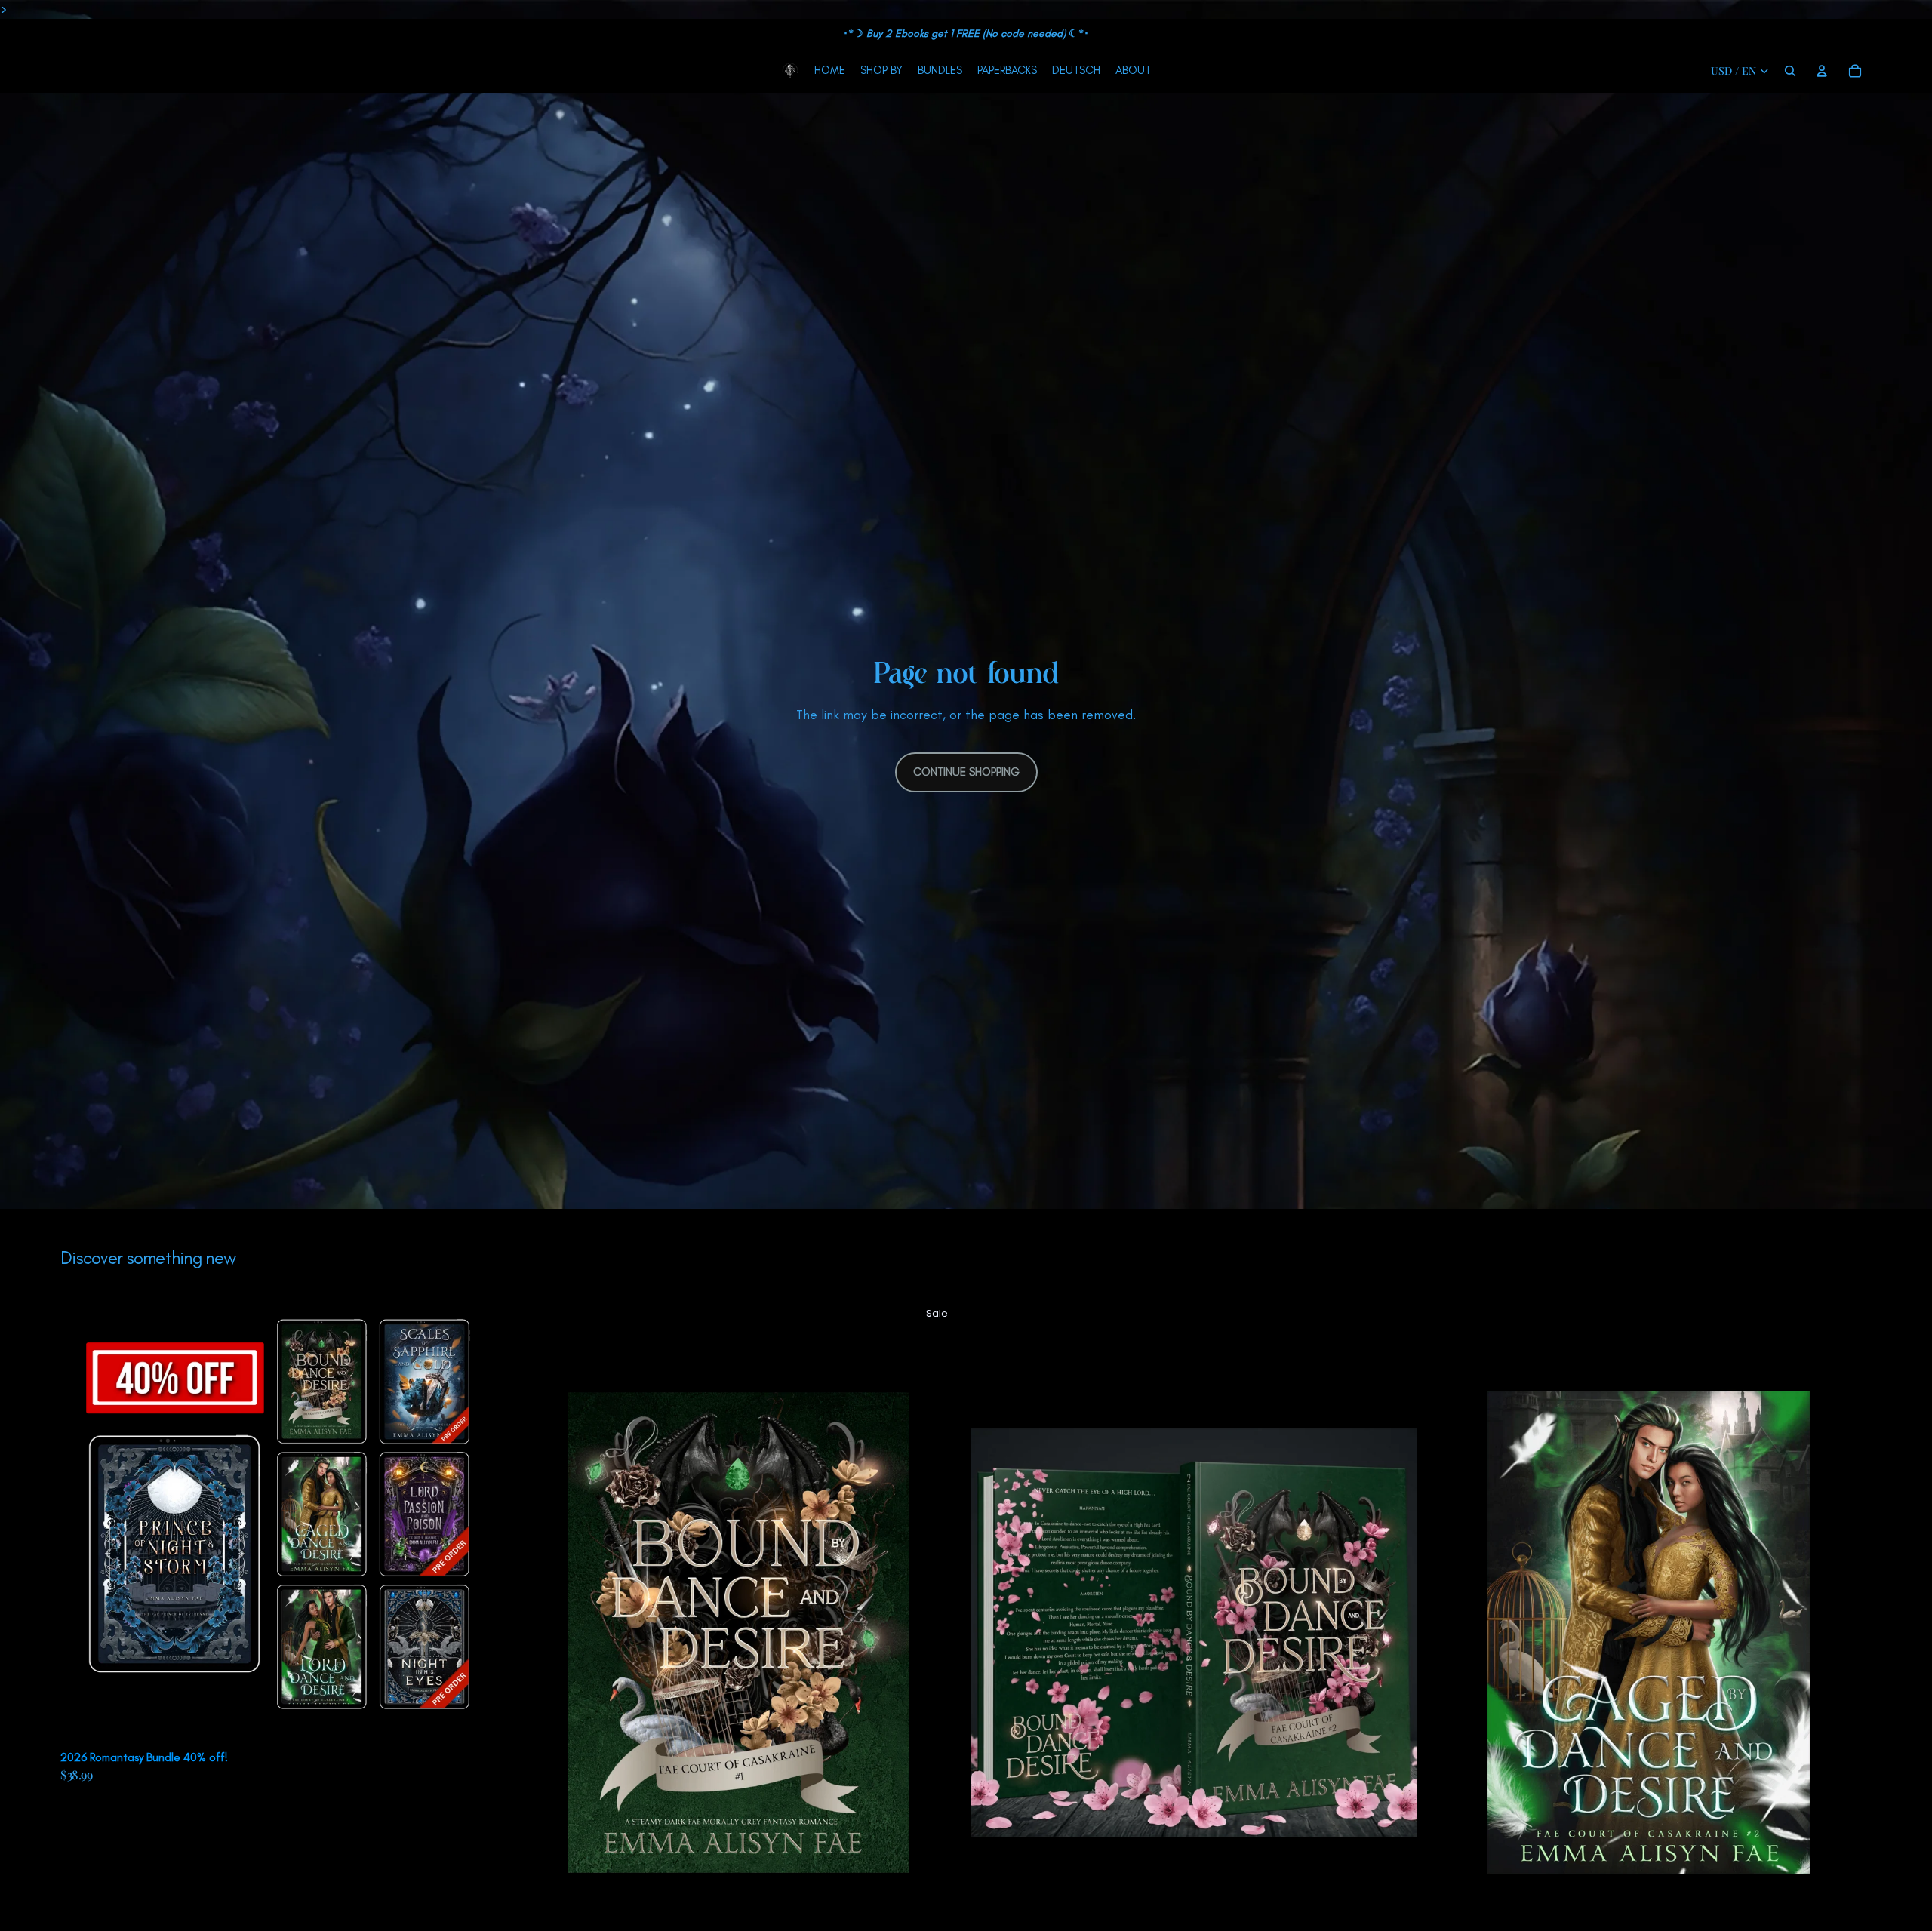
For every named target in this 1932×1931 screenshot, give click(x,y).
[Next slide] (484, 1521)
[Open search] (1790, 71)
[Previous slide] (83, 1521)
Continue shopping (966, 772)
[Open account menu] (1822, 71)
